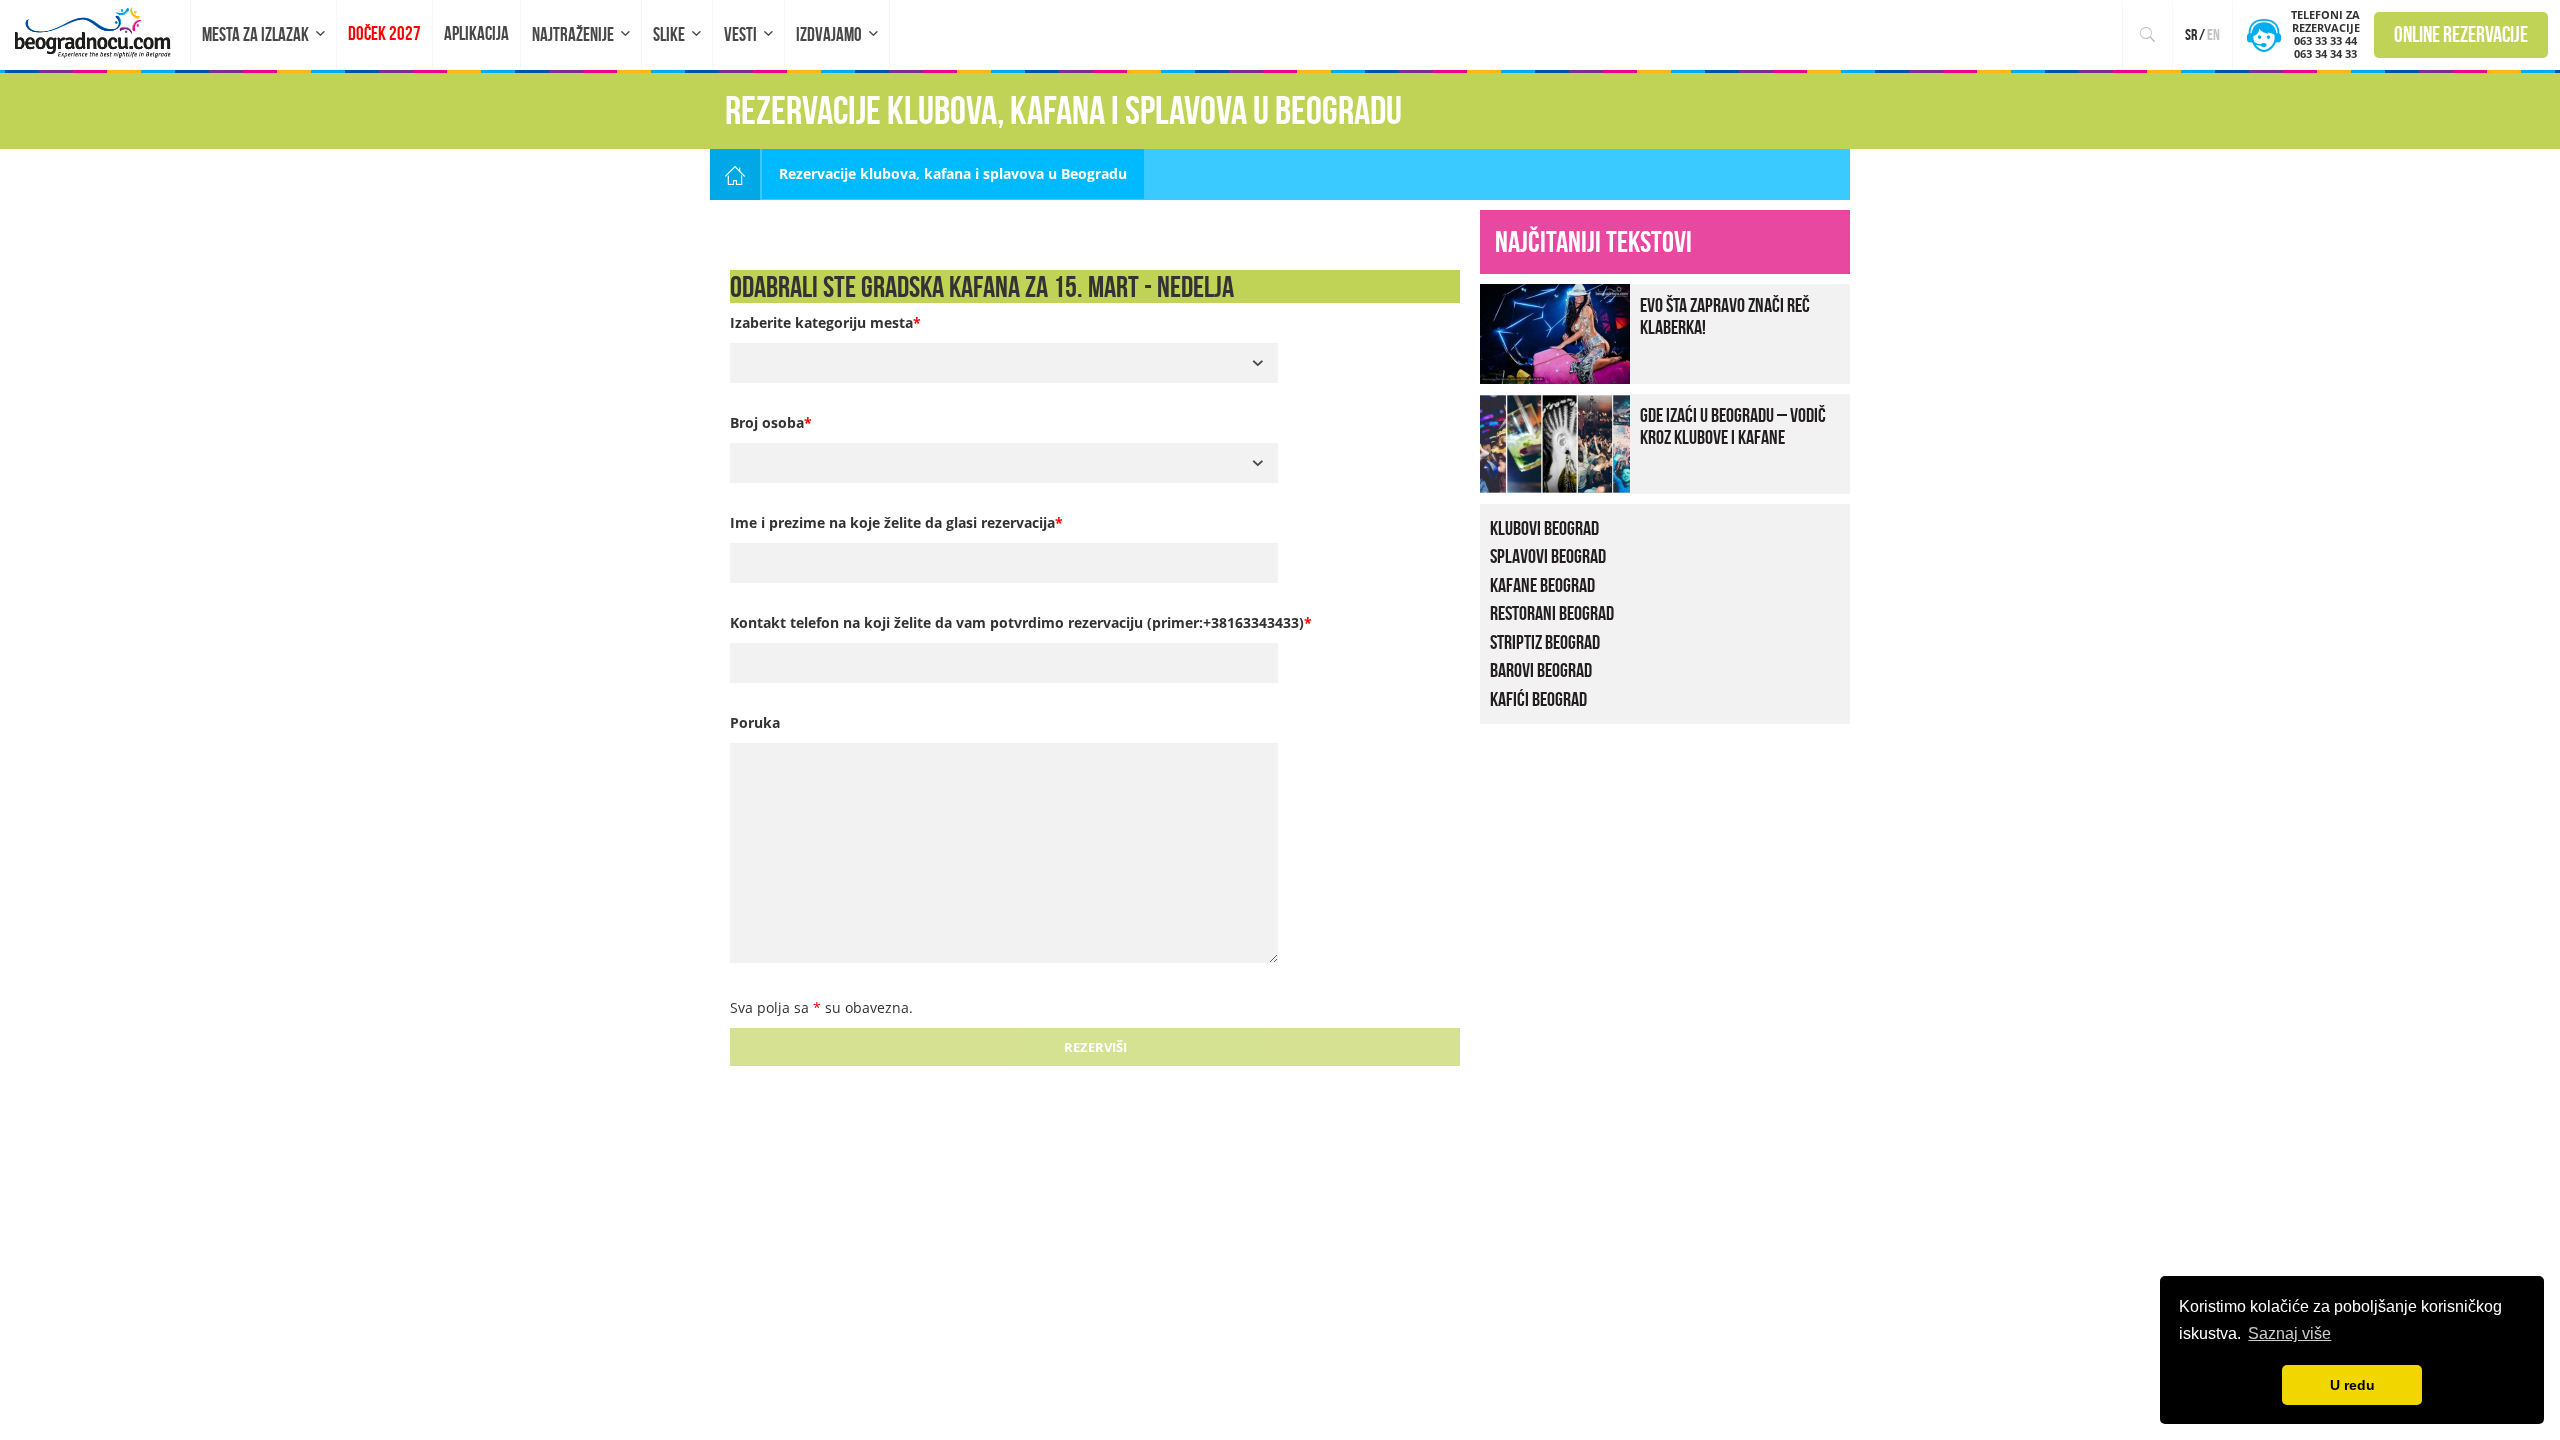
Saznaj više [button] (2289, 1333)
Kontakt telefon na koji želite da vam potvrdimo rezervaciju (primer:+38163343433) (1021, 622)
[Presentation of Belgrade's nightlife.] (95, 32)
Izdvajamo (829, 34)
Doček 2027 (384, 33)
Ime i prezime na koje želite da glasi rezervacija (896, 522)
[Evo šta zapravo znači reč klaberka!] (1555, 331)
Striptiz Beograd (1545, 642)
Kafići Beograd (1538, 699)
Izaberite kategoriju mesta (825, 322)
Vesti (740, 34)
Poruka (755, 722)
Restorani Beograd (1552, 613)
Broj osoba (771, 422)
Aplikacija (476, 33)
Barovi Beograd (1541, 670)
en (2213, 34)
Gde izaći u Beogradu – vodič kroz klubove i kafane (1733, 426)
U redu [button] (2352, 1385)
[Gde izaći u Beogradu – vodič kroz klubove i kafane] (1555, 441)
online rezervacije (2461, 34)
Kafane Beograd (1542, 585)
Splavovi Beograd (1548, 556)
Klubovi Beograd (1544, 528)
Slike (669, 34)
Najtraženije (573, 34)
